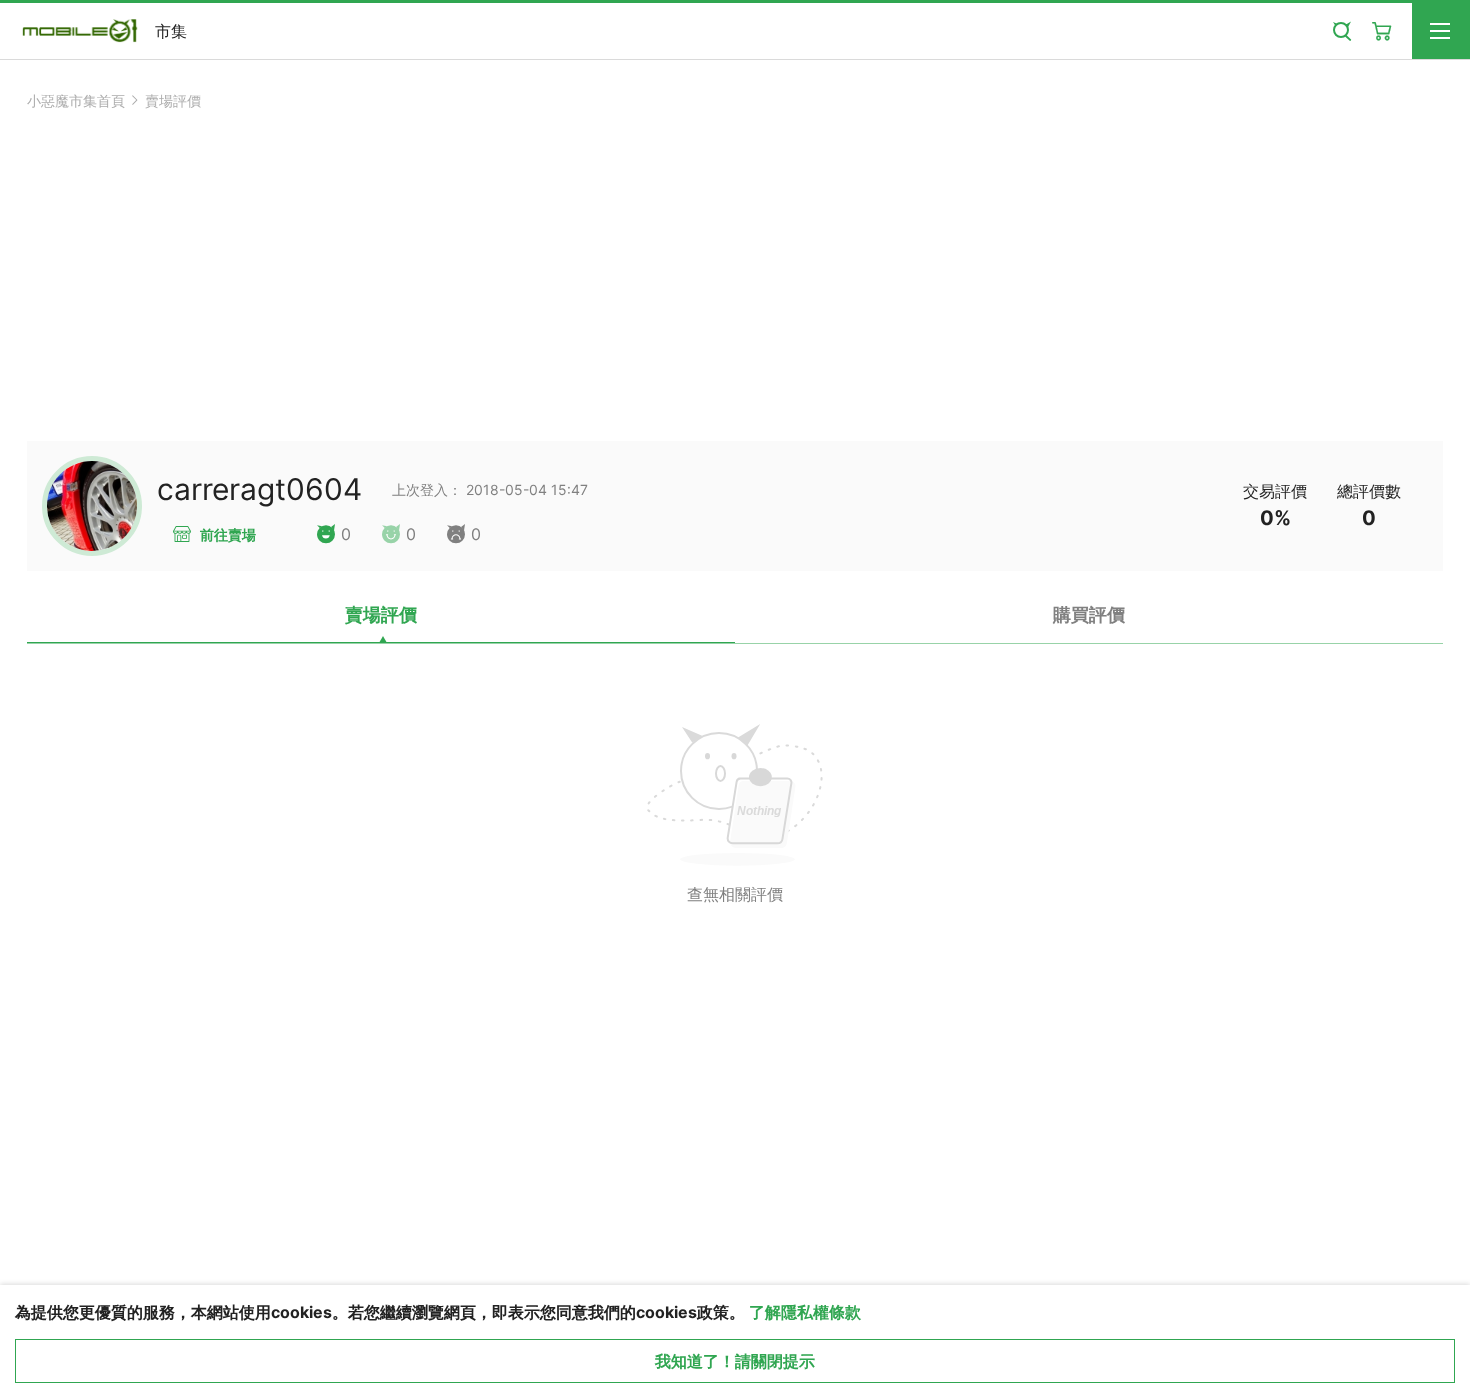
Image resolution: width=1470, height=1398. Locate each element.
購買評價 (1089, 614)
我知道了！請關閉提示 (735, 1361)
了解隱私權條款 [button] (805, 1312)
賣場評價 (173, 100)
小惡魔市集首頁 (76, 100)
